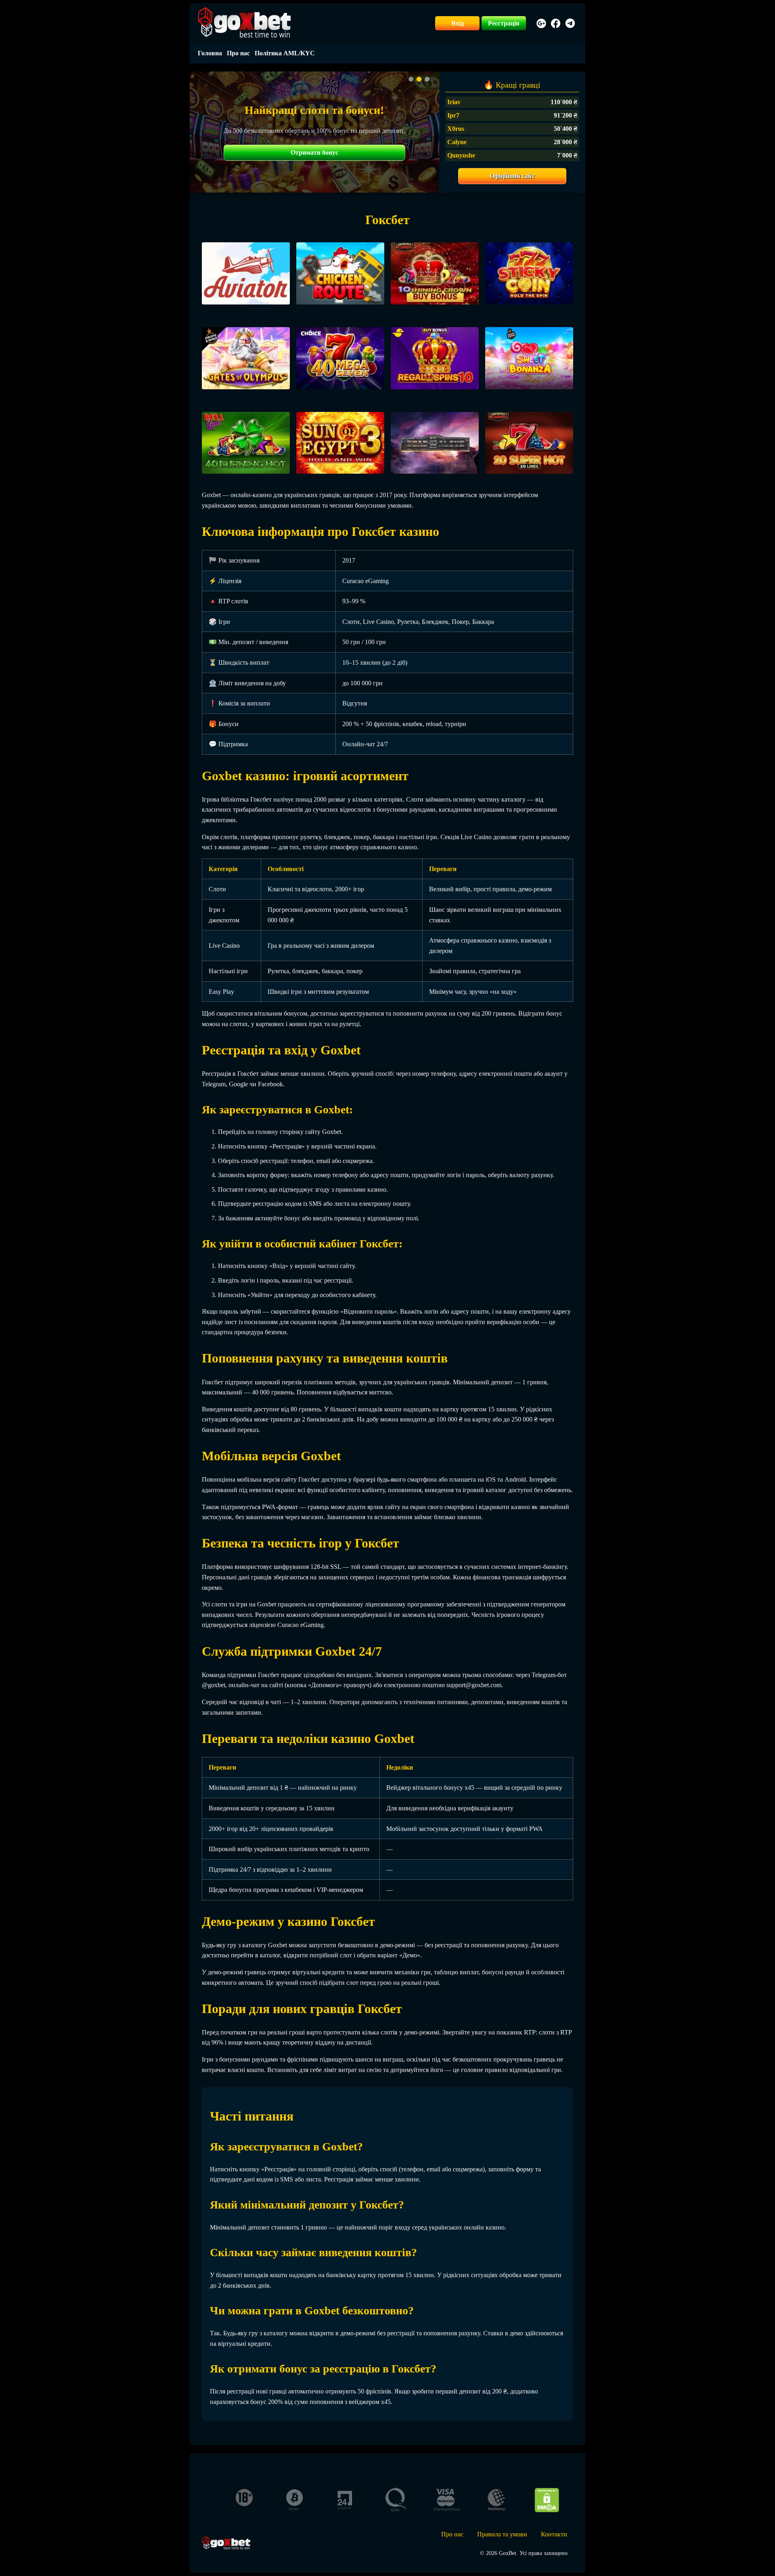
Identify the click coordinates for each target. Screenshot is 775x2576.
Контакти (554, 2534)
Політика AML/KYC (285, 53)
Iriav (454, 102)
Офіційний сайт (512, 176)
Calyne (457, 142)
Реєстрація (504, 23)
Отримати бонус (314, 152)
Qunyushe (461, 155)
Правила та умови (502, 2534)
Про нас (238, 53)
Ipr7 (453, 115)
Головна (210, 53)
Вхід (458, 23)
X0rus (456, 129)
